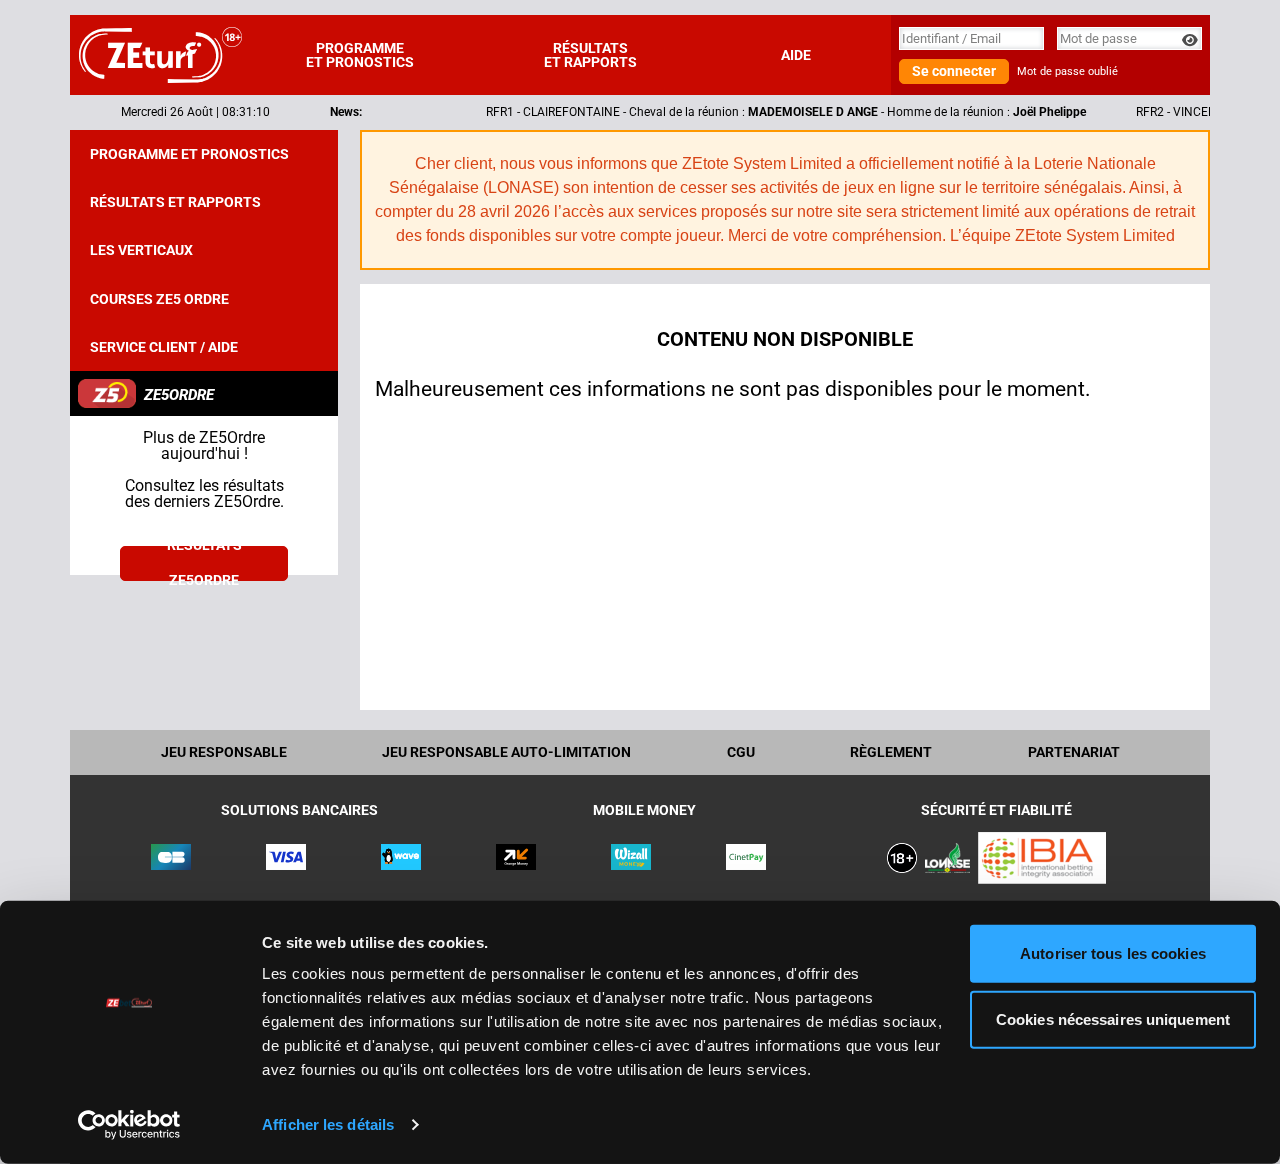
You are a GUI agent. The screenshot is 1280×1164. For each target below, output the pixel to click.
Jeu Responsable (224, 752)
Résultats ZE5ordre (204, 563)
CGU (741, 752)
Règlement (891, 752)
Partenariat (1074, 752)
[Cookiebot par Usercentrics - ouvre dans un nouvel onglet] (129, 1125)
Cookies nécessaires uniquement (1113, 1018)
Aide (796, 55)
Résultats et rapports (590, 55)
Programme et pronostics (360, 55)
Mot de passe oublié (1067, 71)
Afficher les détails (328, 1124)
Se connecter (954, 71)
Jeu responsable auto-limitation (506, 752)
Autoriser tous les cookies (1113, 953)
